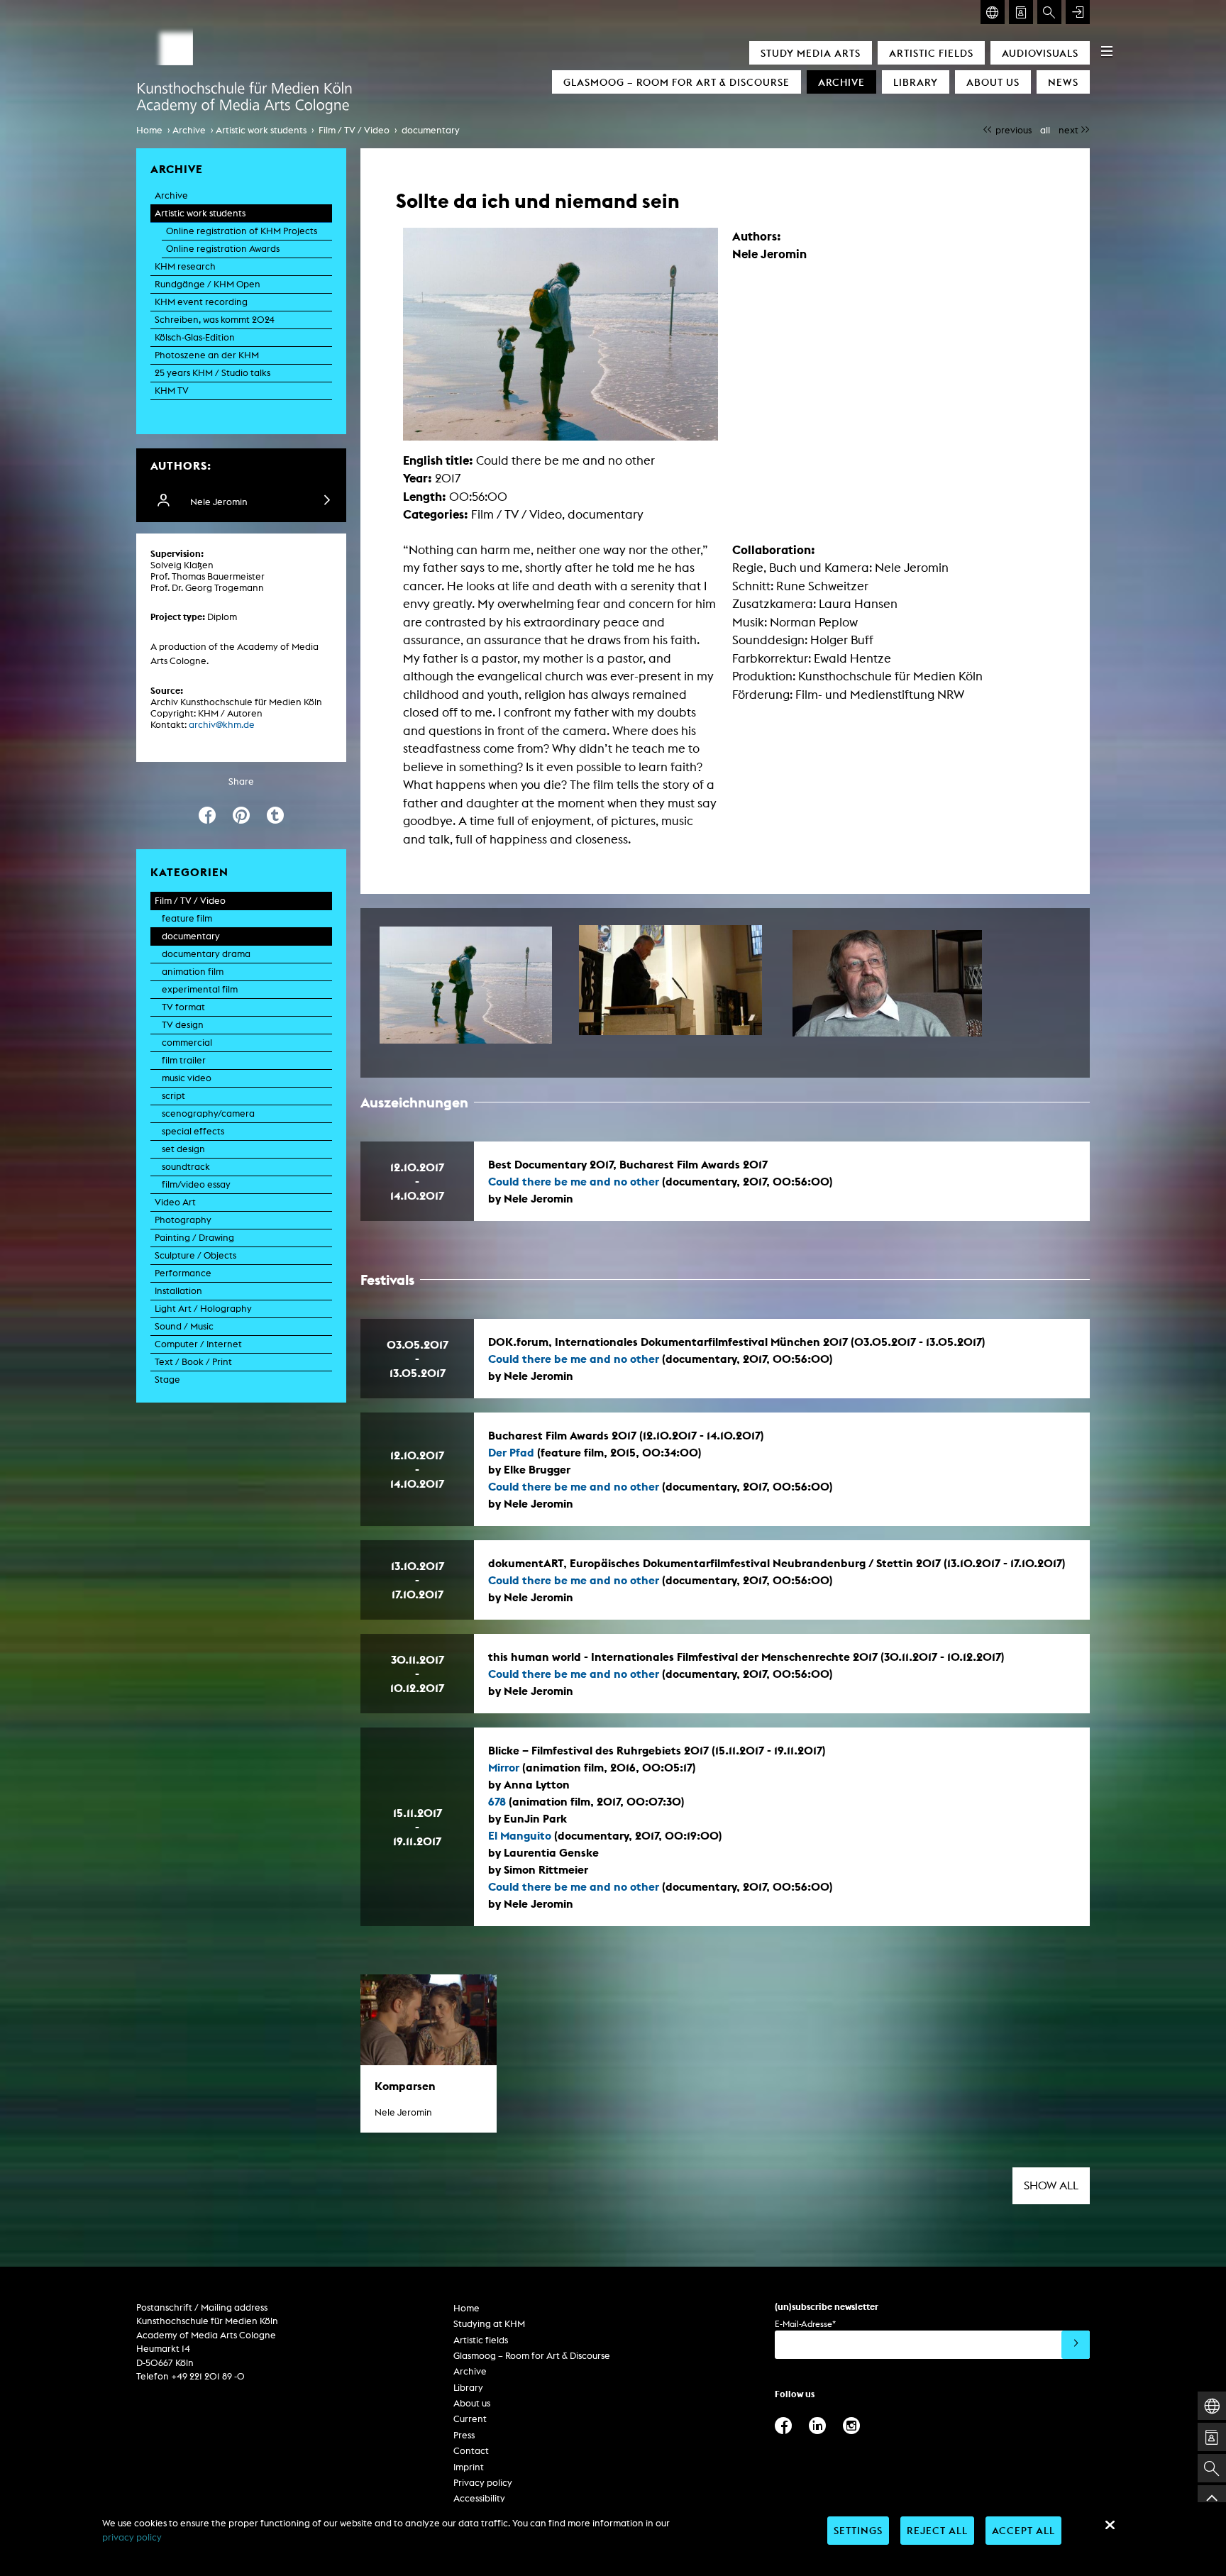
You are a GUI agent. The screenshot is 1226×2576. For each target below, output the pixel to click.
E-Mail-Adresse (805, 2324)
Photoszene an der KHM (207, 355)
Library (916, 82)
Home (149, 130)
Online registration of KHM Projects (242, 231)
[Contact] (1021, 12)
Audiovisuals (1040, 53)
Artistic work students (261, 130)
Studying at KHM (489, 2324)
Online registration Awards (223, 249)
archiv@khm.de (222, 725)
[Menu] (1107, 51)
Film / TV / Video (354, 130)
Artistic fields (931, 53)
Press (464, 2435)
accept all (1023, 2530)
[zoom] (466, 985)
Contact (471, 2451)
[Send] (1076, 2345)
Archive (841, 82)
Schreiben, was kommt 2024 (215, 320)
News (1063, 82)
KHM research (185, 266)
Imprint (469, 2467)
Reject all (937, 2530)
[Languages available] (993, 12)
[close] (1110, 2525)
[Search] (1049, 12)
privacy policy (132, 2537)
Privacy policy (483, 2483)
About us (993, 82)
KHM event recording (201, 302)
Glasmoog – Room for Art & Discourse (676, 82)
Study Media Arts (811, 53)
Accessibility (479, 2498)
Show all (1051, 2185)
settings (858, 2530)
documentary (431, 130)
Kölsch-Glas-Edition (195, 337)
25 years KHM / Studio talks (212, 373)
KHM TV (172, 391)
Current (470, 2419)
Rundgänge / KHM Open (208, 284)
